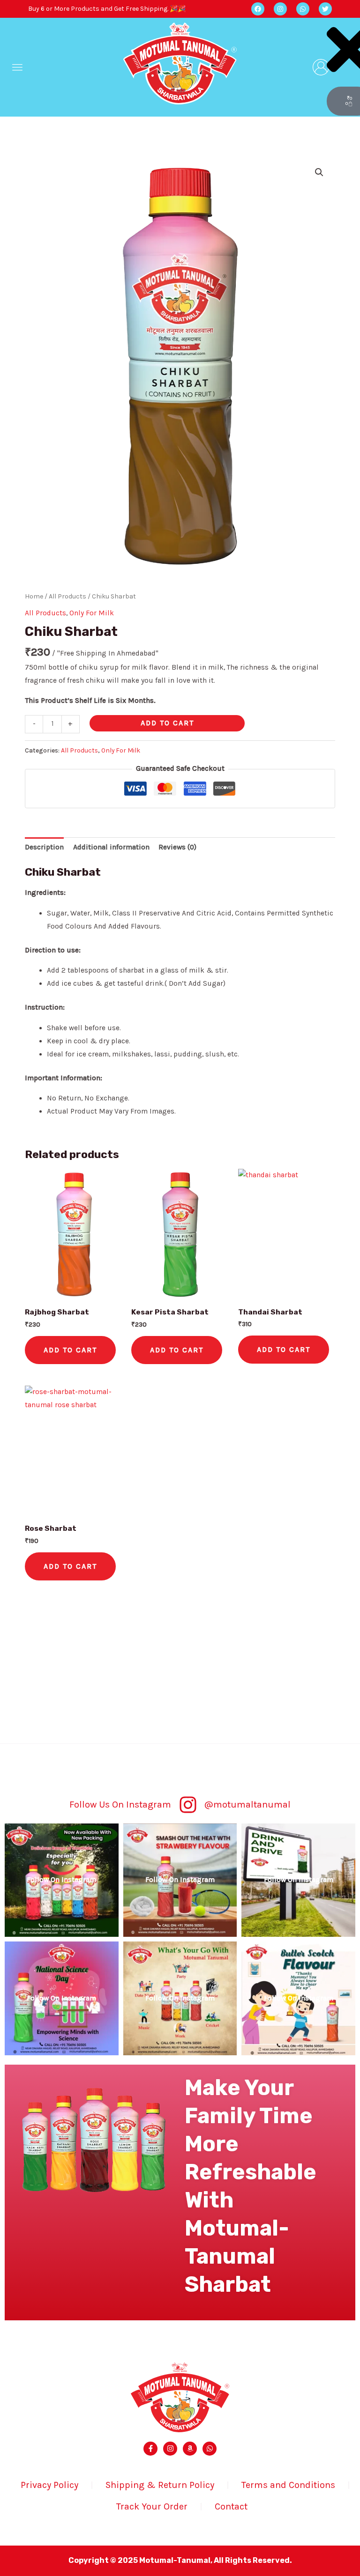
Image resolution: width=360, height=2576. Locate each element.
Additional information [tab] (111, 847)
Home (34, 596)
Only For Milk (92, 613)
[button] (17, 67)
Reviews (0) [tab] (177, 847)
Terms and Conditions (288, 2485)
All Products (67, 596)
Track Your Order (152, 2506)
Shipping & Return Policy (160, 2485)
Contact (231, 2506)
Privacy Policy (49, 2485)
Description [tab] (44, 847)
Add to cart (167, 723)
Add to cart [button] (70, 1350)
